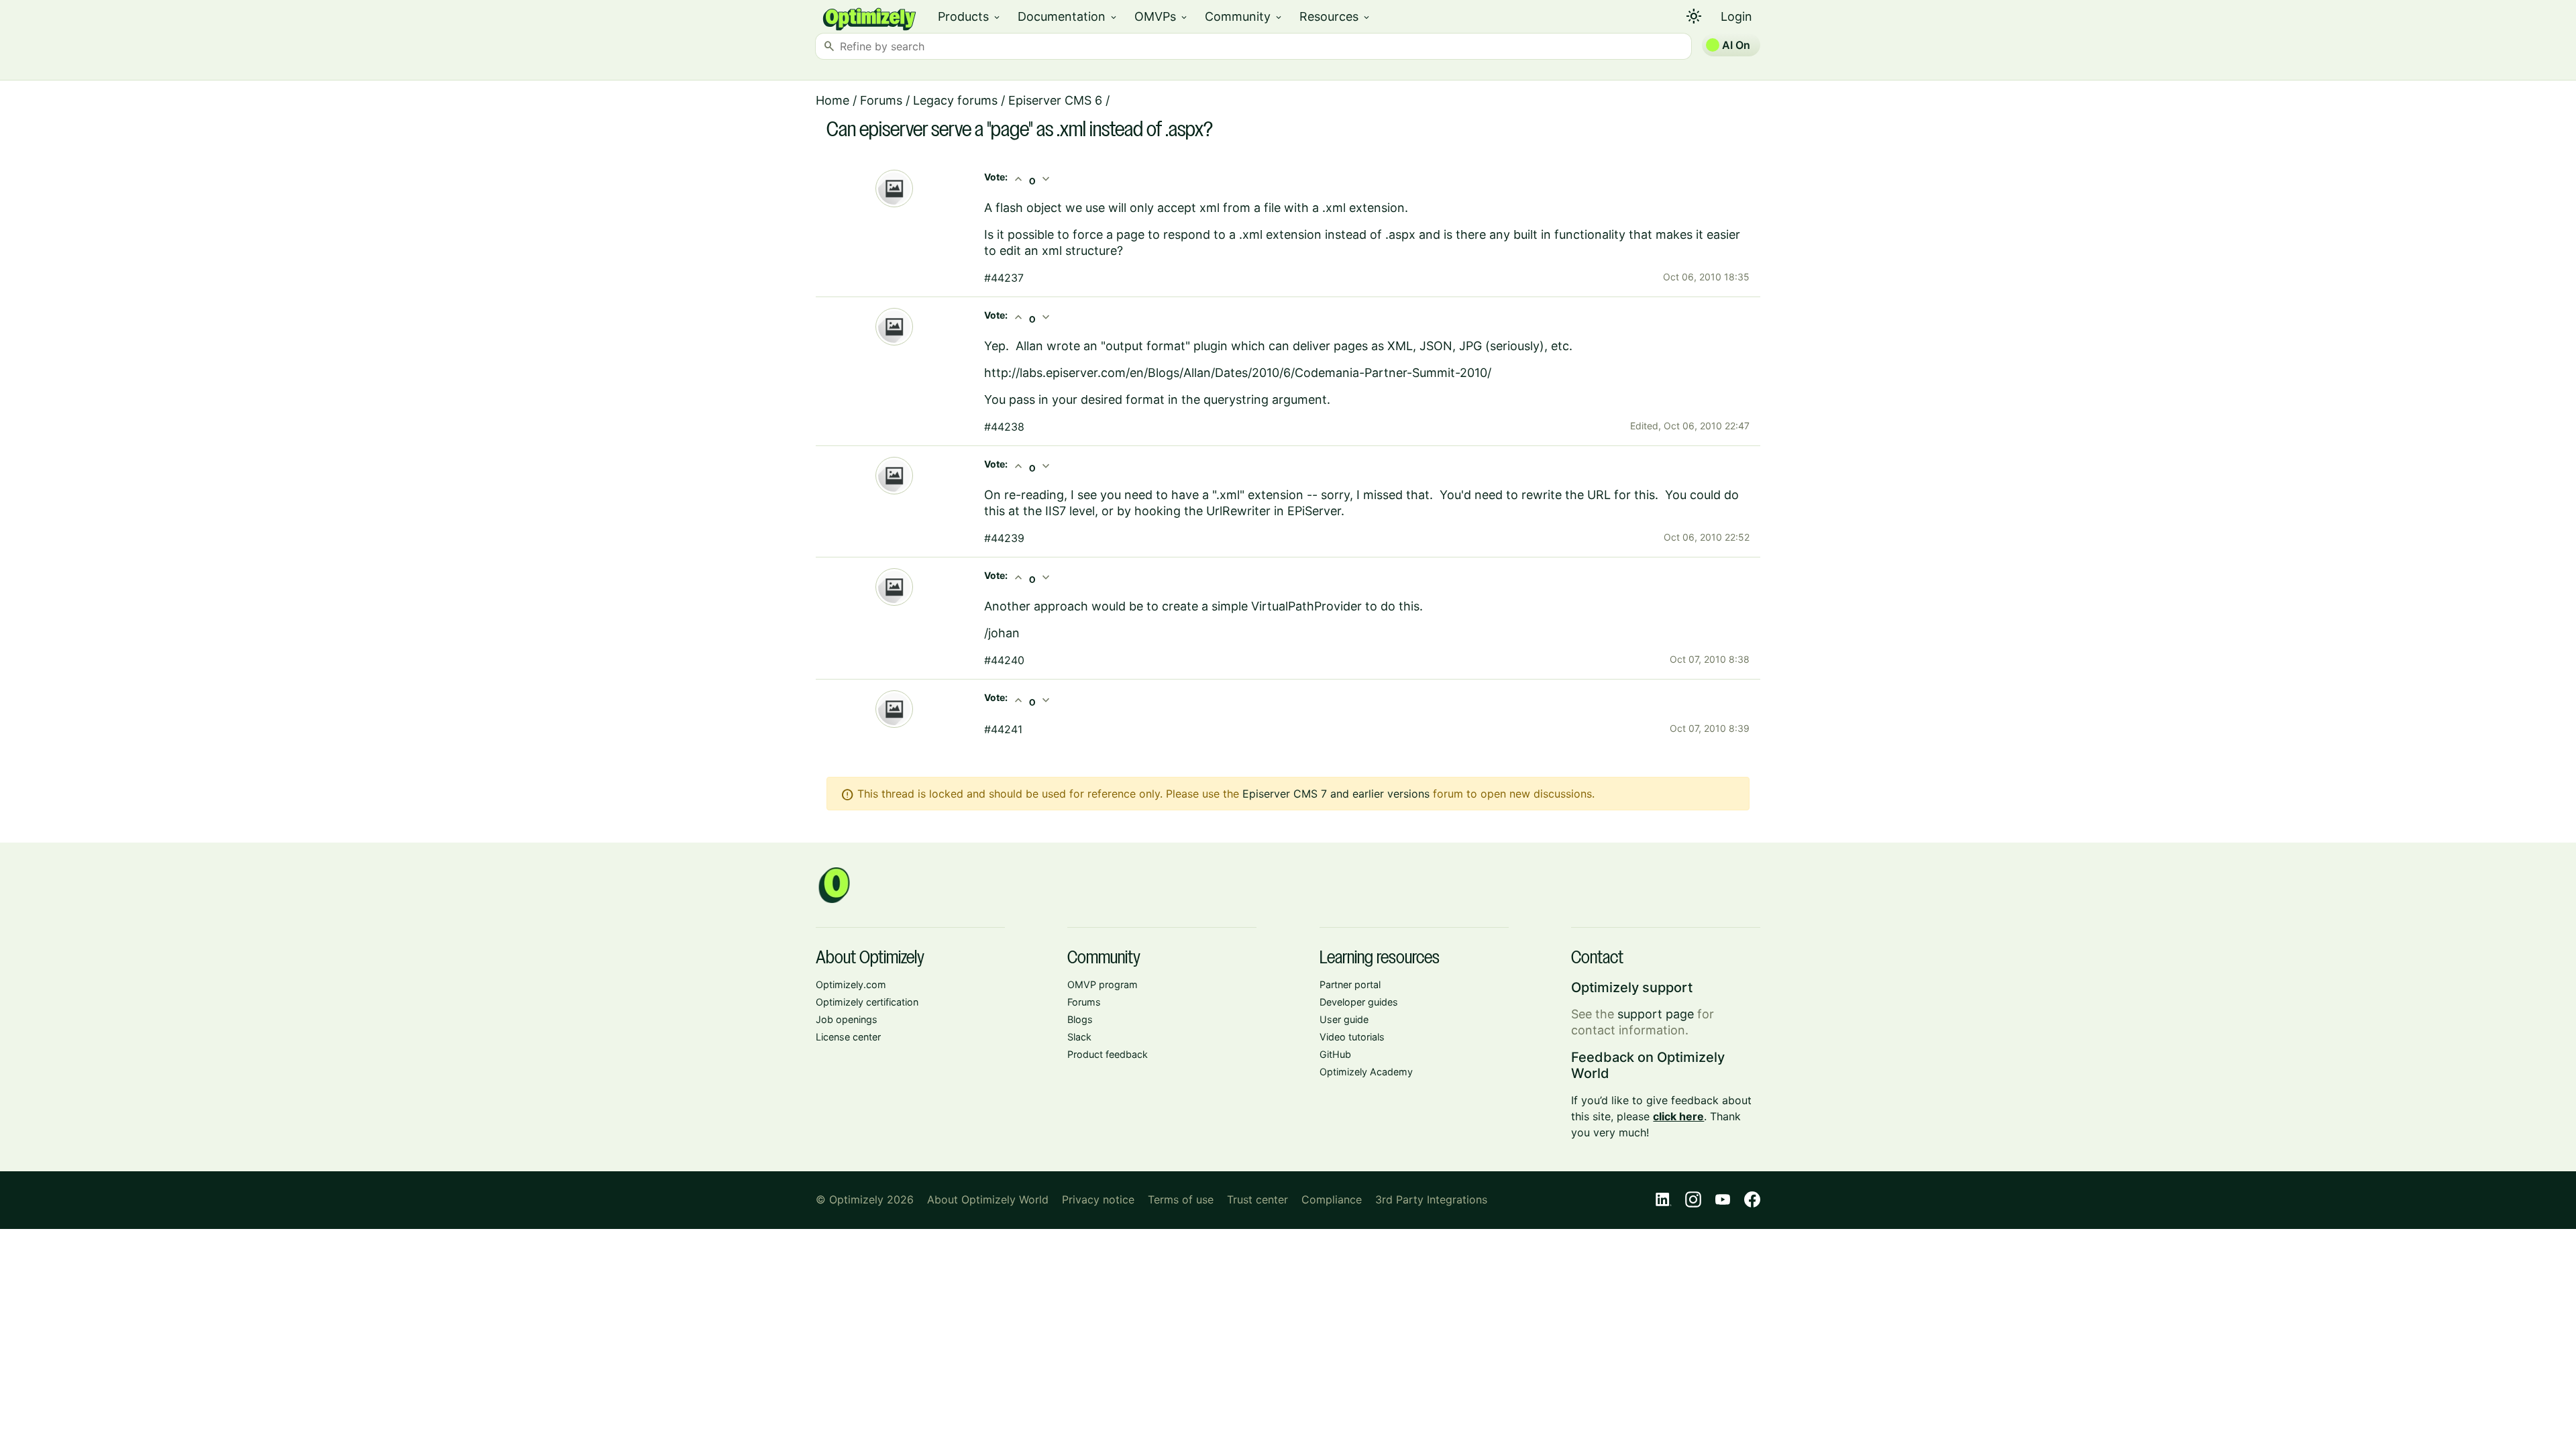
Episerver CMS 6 (1055, 100)
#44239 (1004, 538)
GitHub (1335, 1054)
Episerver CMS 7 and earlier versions (1336, 794)
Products (970, 16)
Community (1244, 16)
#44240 (1004, 660)
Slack (1079, 1037)
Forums (881, 100)
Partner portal (1350, 984)
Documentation (1068, 16)
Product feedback (1108, 1054)
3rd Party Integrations (1431, 1199)
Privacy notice (1098, 1199)
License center (848, 1037)
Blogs (1080, 1019)
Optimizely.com (851, 984)
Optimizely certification (867, 1002)
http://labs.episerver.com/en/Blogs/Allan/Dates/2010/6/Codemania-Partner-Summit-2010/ (1238, 373)
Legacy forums (955, 100)
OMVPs (1162, 16)
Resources (1335, 16)
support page (1656, 1014)
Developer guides (1359, 1002)
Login (1736, 16)
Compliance (1332, 1199)
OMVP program (1103, 984)
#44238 (1004, 427)
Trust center (1257, 1199)
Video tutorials (1352, 1037)
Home (833, 100)
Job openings (847, 1019)
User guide (1344, 1019)
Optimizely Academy (1366, 1072)
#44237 (1004, 278)
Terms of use (1181, 1199)
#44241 (1003, 729)
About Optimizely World (988, 1199)
